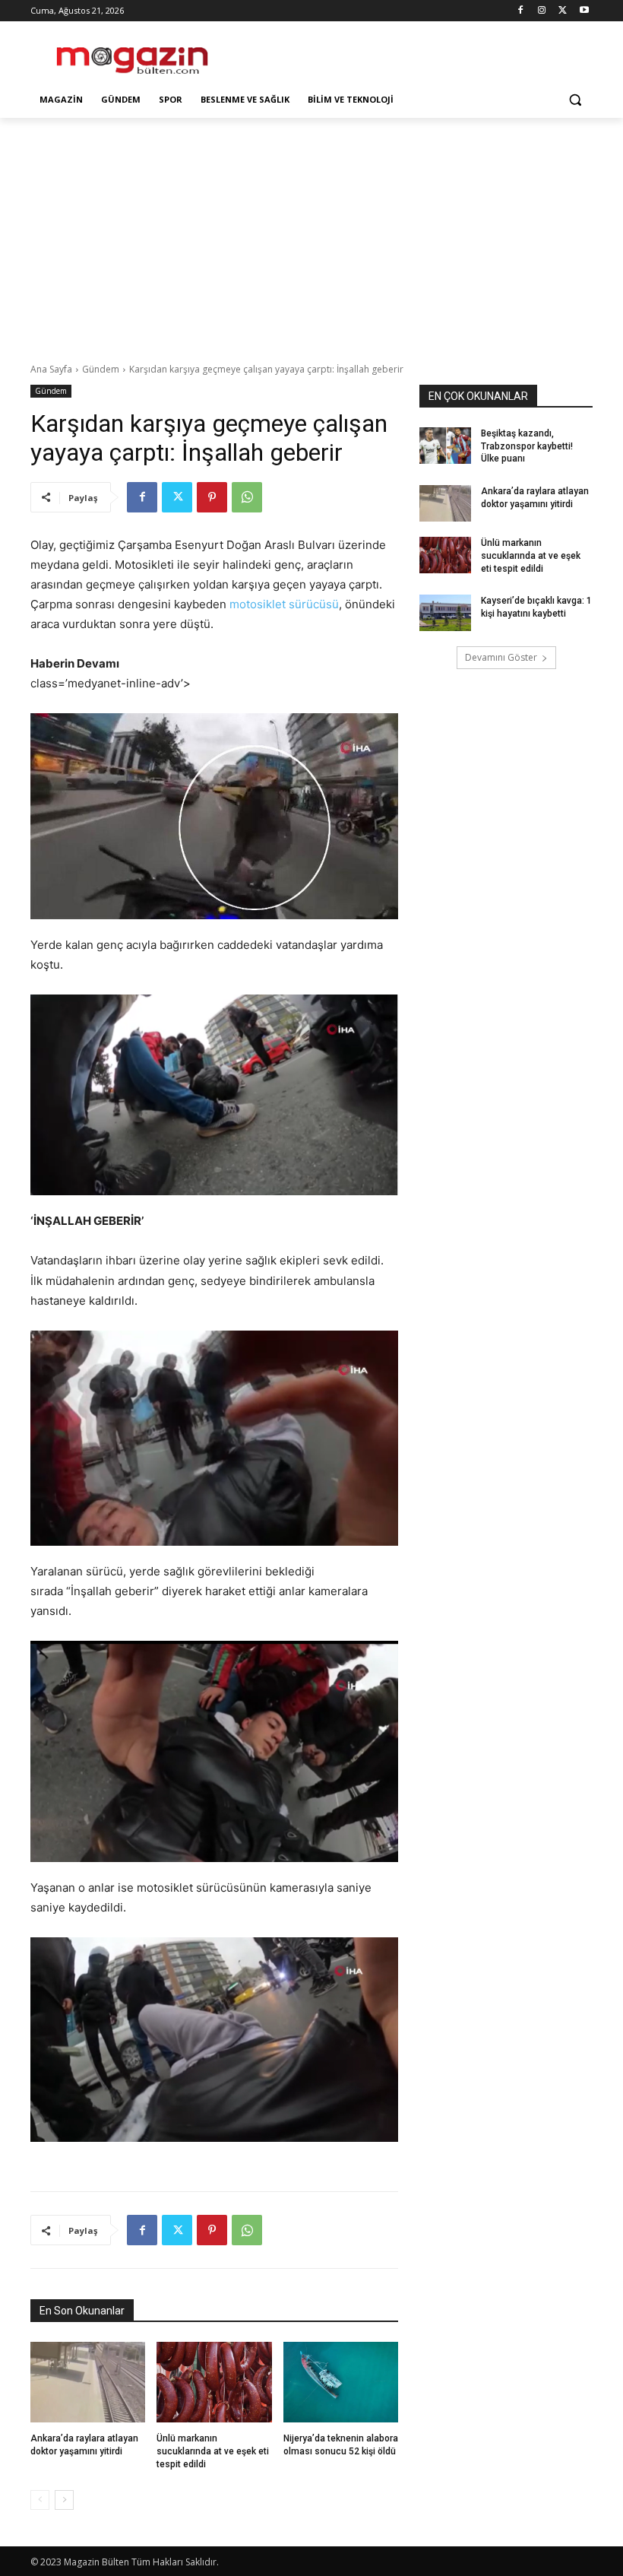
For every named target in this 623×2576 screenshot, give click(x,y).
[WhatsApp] (247, 497)
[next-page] (64, 2500)
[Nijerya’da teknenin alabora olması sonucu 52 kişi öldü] (341, 2382)
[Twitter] (563, 11)
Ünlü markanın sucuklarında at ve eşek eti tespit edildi (213, 2451)
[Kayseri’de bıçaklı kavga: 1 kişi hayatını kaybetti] (445, 613)
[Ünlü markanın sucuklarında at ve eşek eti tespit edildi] (214, 2382)
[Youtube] (584, 11)
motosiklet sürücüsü (284, 604)
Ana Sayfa (51, 369)
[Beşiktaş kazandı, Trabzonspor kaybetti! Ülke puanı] (445, 446)
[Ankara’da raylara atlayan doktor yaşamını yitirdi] (88, 2382)
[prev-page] (40, 2500)
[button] (575, 100)
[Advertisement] (415, 54)
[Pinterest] (212, 497)
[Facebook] (521, 11)
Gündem (101, 369)
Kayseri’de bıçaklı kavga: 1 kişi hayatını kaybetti (536, 607)
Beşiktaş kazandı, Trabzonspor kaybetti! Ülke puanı (527, 446)
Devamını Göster (501, 657)
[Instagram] (542, 11)
